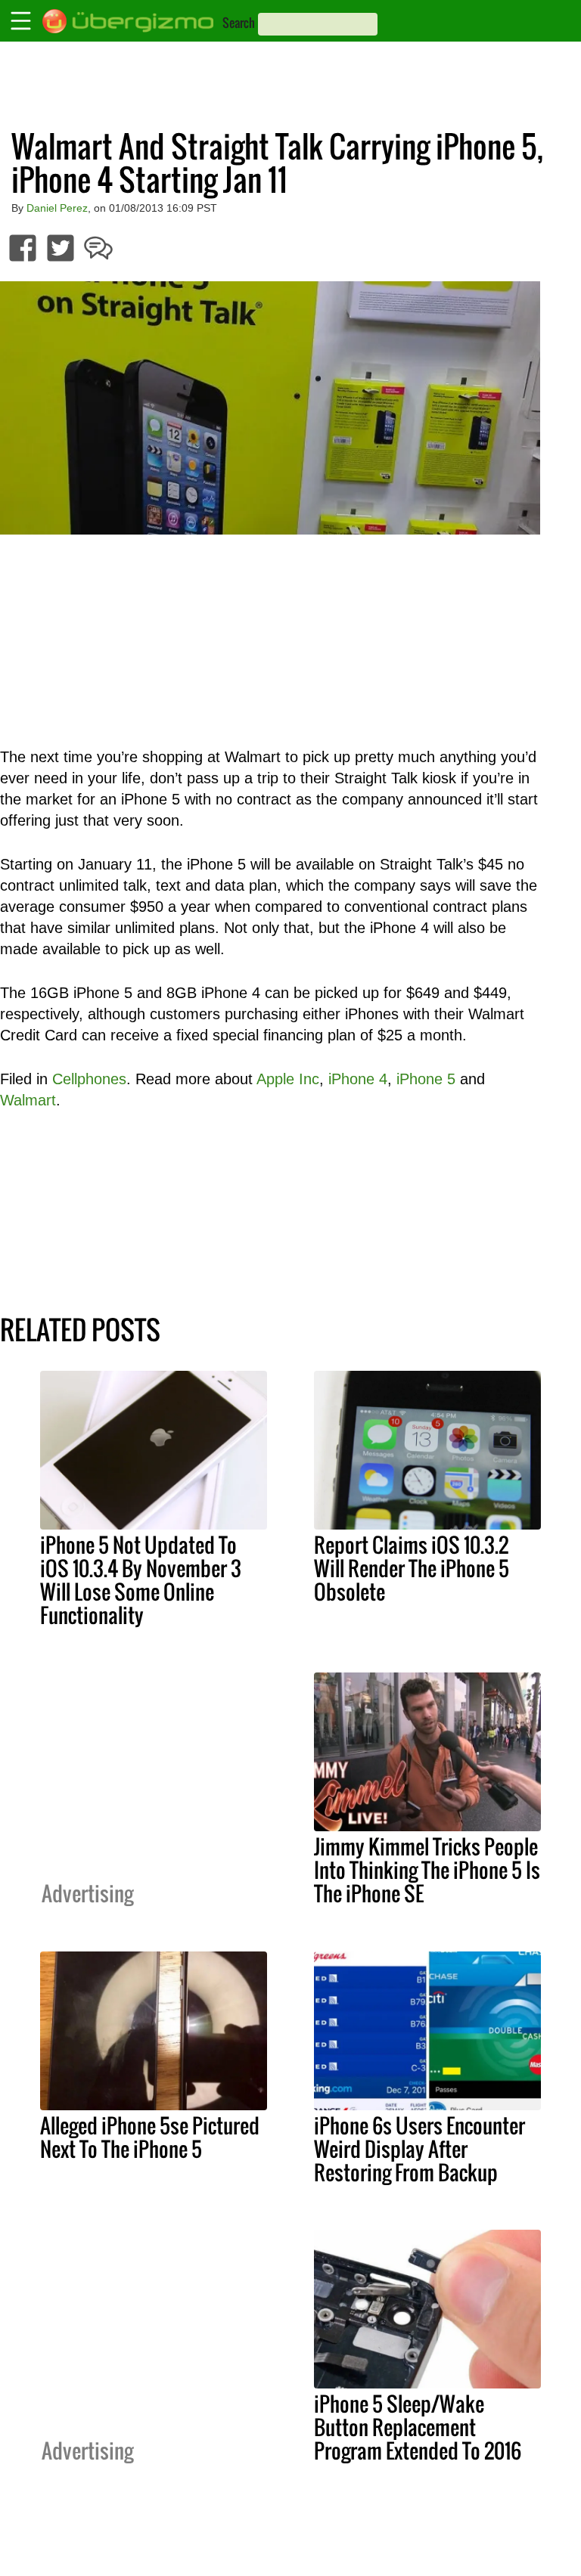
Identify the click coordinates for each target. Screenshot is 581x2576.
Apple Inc (288, 1079)
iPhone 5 (426, 1079)
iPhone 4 (358, 1079)
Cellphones (89, 1079)
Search (239, 23)
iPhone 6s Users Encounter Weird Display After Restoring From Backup (419, 2149)
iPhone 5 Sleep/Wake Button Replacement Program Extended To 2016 (418, 2427)
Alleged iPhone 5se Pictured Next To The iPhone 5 (150, 2137)
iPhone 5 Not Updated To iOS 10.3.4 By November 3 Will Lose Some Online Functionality (141, 1580)
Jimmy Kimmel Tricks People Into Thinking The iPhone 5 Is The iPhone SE (427, 1870)
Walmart (28, 1100)
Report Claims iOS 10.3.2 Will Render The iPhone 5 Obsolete (412, 1568)
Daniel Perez (57, 208)
